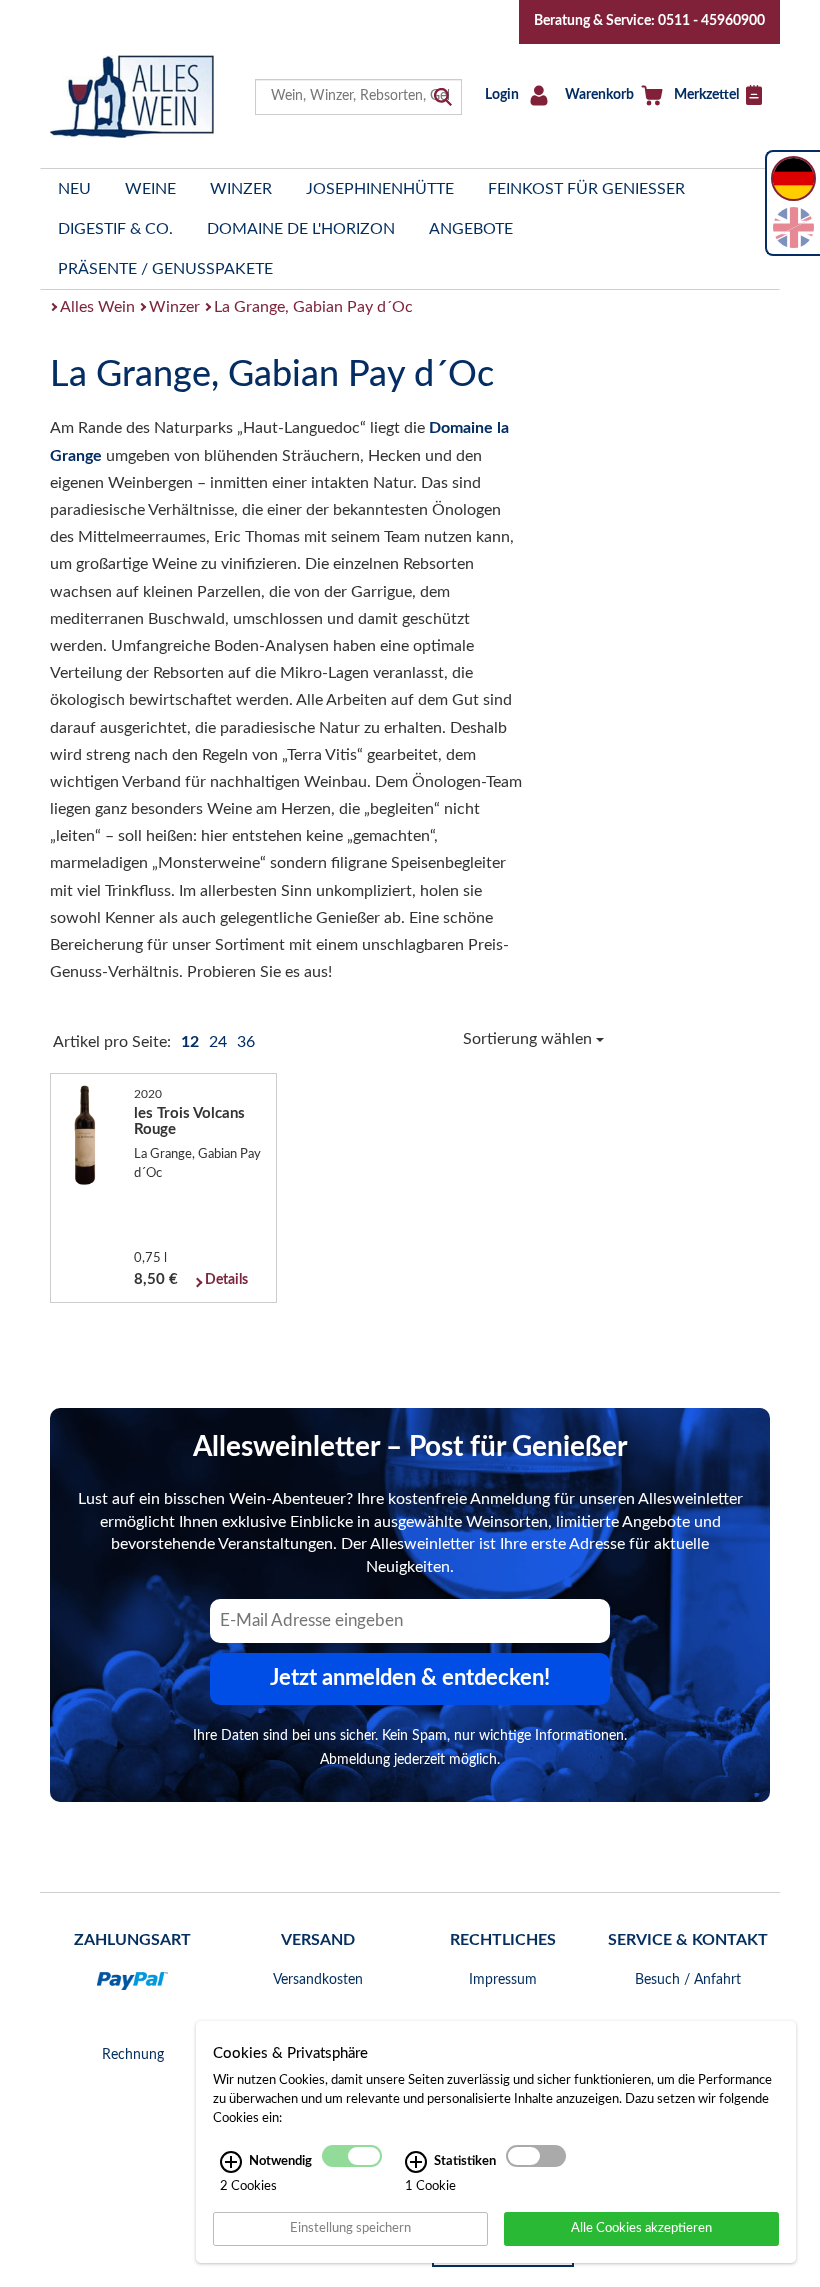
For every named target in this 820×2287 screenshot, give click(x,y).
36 (246, 1042)
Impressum (503, 1980)
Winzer (241, 189)
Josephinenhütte (380, 189)
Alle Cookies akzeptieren (641, 2228)
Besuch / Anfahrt (688, 1980)
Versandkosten (318, 1980)
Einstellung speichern (350, 2228)
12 (192, 1042)
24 (220, 1042)
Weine (150, 189)
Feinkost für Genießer (586, 189)
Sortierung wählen (529, 1039)
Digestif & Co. (115, 229)
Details (226, 1280)
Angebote (471, 229)
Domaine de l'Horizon (301, 229)
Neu (74, 189)
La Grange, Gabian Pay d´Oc (313, 307)
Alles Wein (97, 307)
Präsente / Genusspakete (165, 269)
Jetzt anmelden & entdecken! (410, 1678)
